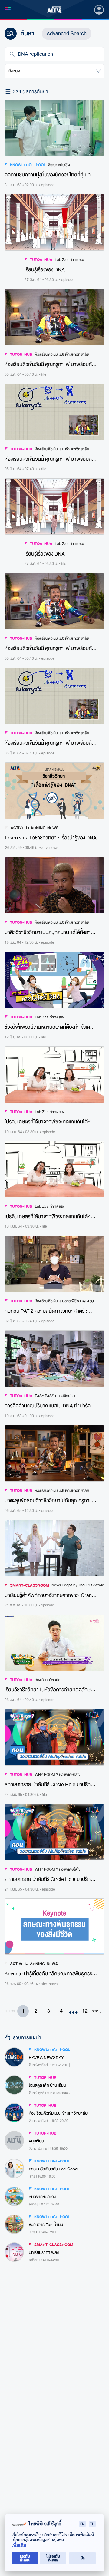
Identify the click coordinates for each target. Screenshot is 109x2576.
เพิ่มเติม (19, 2545)
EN (82, 2524)
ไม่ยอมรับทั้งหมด (53, 2558)
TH (92, 2524)
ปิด (83, 2558)
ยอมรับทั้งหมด (25, 2558)
